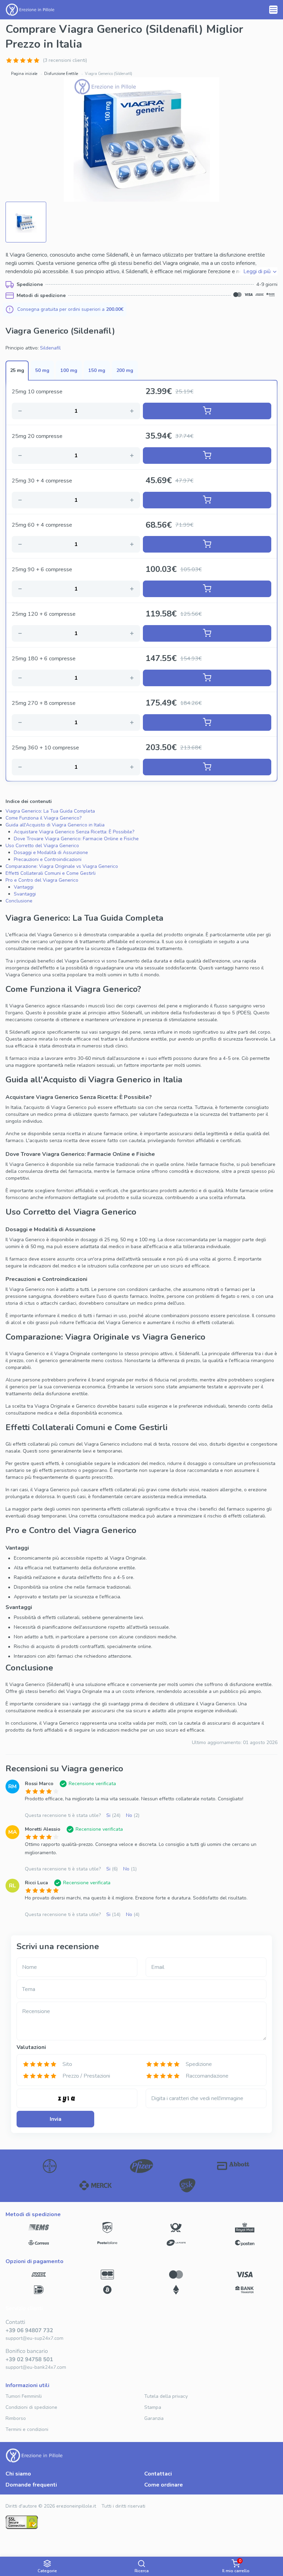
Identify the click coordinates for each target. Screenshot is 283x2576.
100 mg (69, 370)
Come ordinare (164, 2485)
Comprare (207, 411)
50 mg (42, 370)
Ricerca (142, 2571)
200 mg (125, 370)
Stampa (153, 2407)
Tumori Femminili (24, 2396)
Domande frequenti (31, 2485)
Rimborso (16, 2418)
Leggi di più (257, 271)
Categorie (47, 2571)
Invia (56, 2119)
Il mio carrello (236, 2566)
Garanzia (154, 2418)
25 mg (17, 370)
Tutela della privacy (166, 2396)
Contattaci (158, 2474)
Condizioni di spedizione (31, 2407)
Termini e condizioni (27, 2429)
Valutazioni (31, 2047)
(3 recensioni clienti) (65, 60)
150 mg (97, 370)
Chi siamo (18, 2474)
